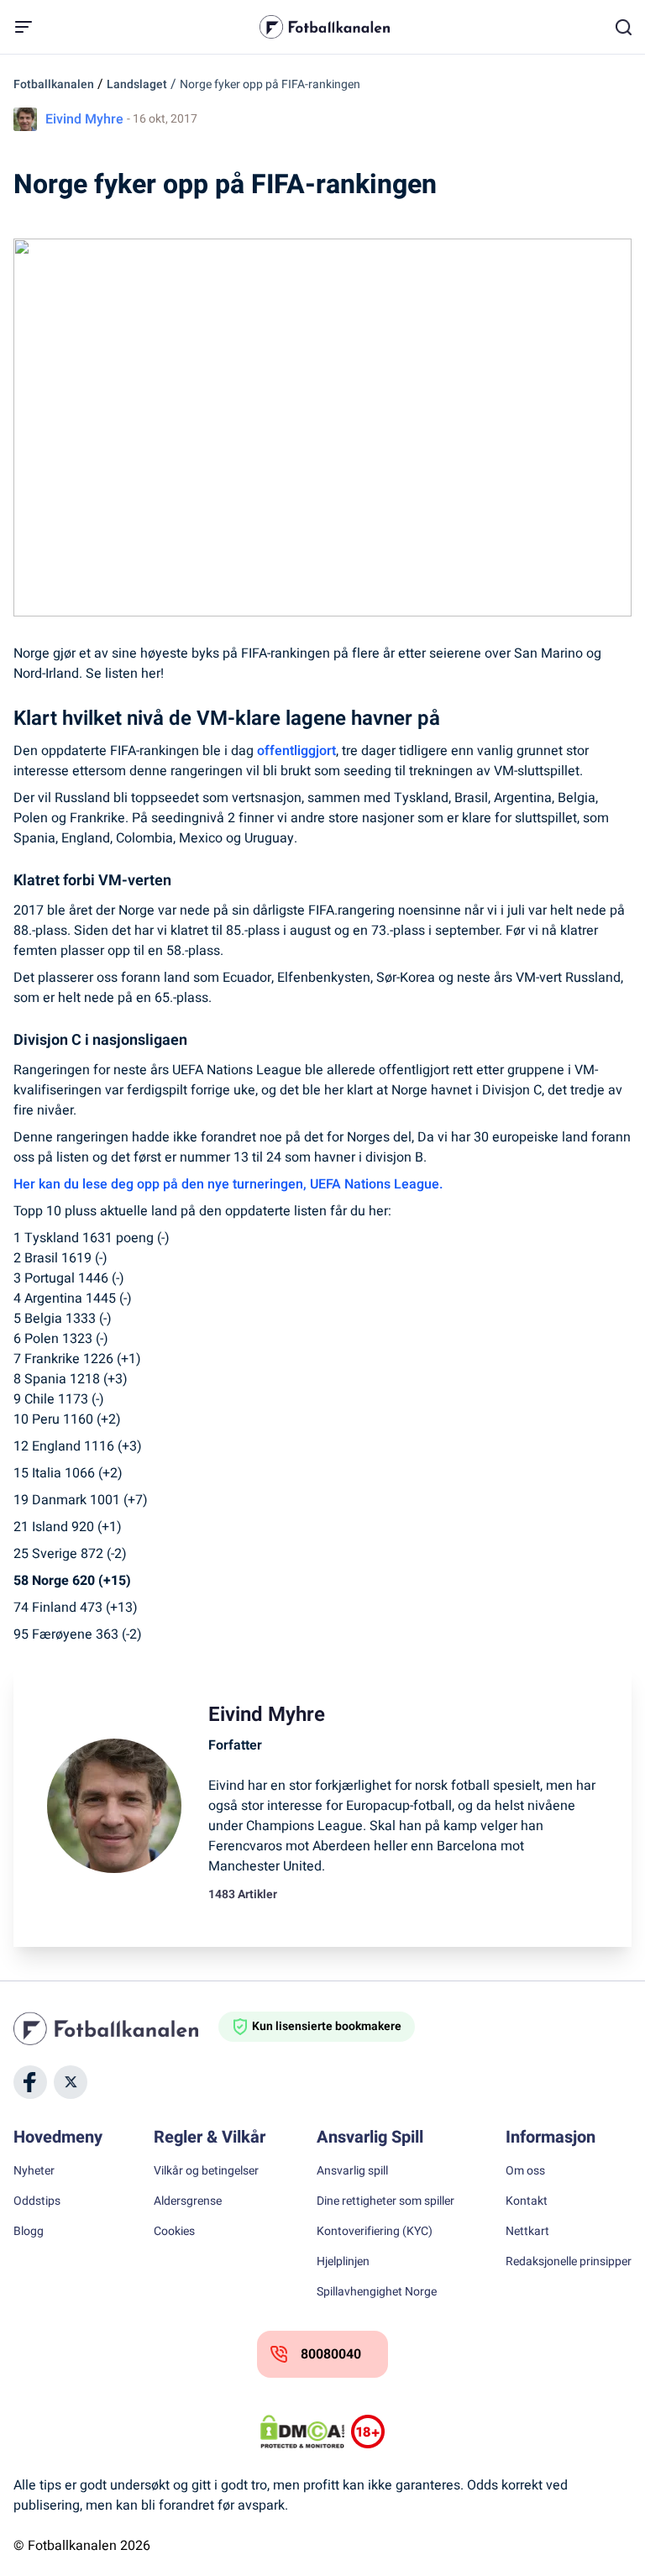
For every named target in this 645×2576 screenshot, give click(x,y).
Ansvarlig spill (352, 2171)
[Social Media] (30, 2082)
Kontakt (527, 2201)
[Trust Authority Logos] (368, 2432)
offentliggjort (296, 751)
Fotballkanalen (54, 84)
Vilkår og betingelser (206, 2171)
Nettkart (527, 2232)
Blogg (29, 2232)
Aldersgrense (188, 2201)
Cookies (174, 2232)
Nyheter (34, 2171)
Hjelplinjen (343, 2262)
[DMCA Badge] (302, 2432)
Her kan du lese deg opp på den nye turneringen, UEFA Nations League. (228, 1184)
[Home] (116, 2028)
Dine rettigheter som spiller (385, 2201)
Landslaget (137, 84)
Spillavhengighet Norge (377, 2292)
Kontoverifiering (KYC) (375, 2232)
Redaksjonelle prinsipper (569, 2262)
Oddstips (37, 2201)
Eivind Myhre (84, 119)
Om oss (525, 2171)
